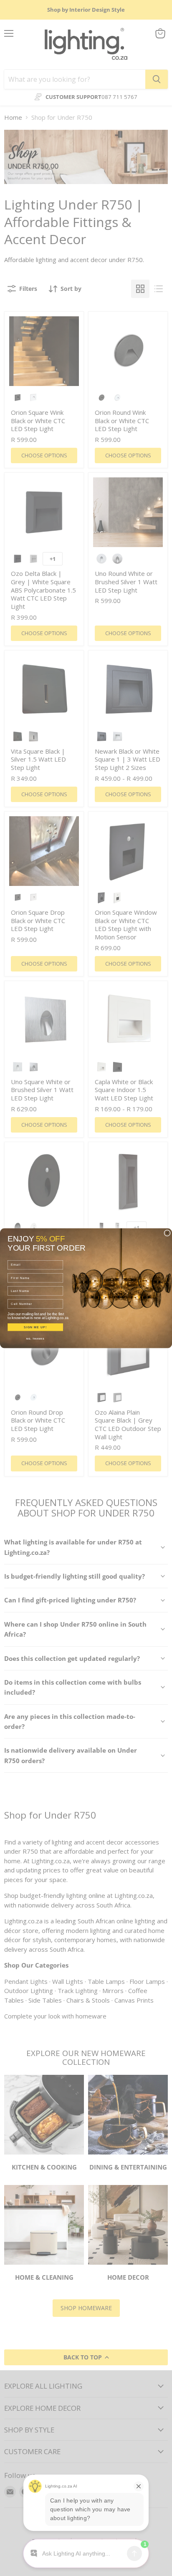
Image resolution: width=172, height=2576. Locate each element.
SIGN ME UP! (35, 1327)
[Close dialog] (167, 1233)
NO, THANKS (35, 1338)
